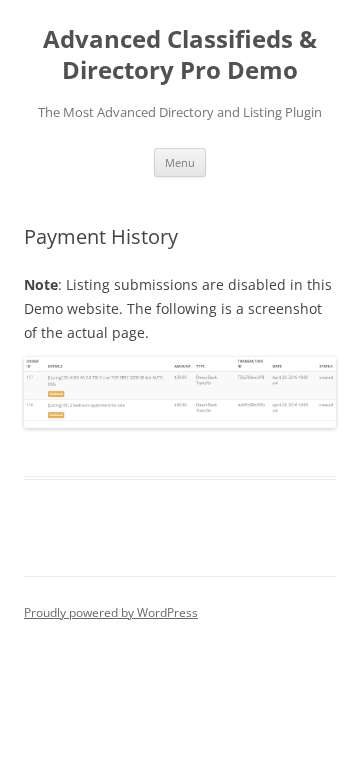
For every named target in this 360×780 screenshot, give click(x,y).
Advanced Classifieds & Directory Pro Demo (180, 55)
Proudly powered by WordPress (111, 612)
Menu (180, 162)
